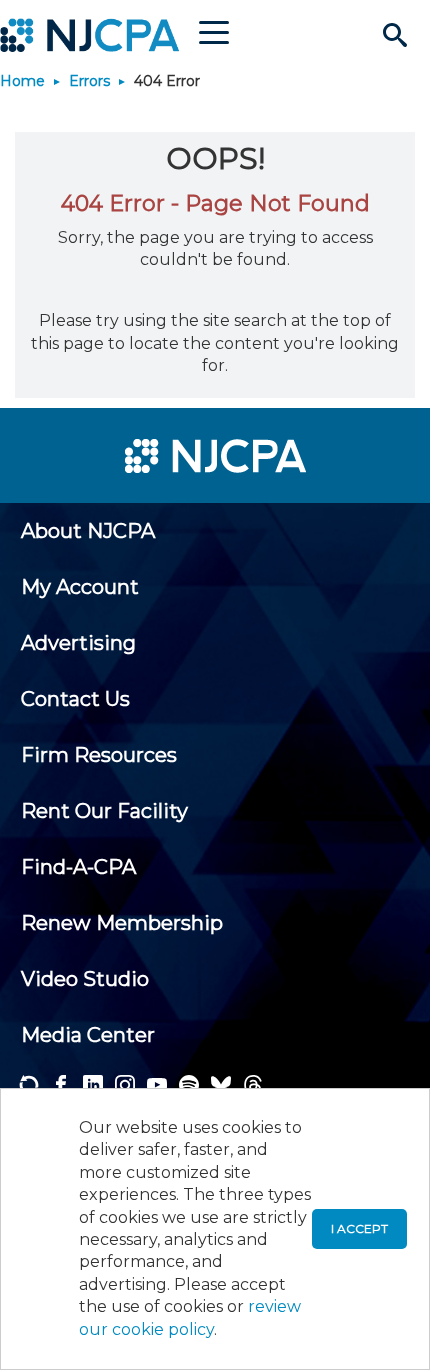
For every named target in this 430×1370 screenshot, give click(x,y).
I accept (359, 1228)
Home (22, 81)
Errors (89, 81)
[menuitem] (88, 531)
